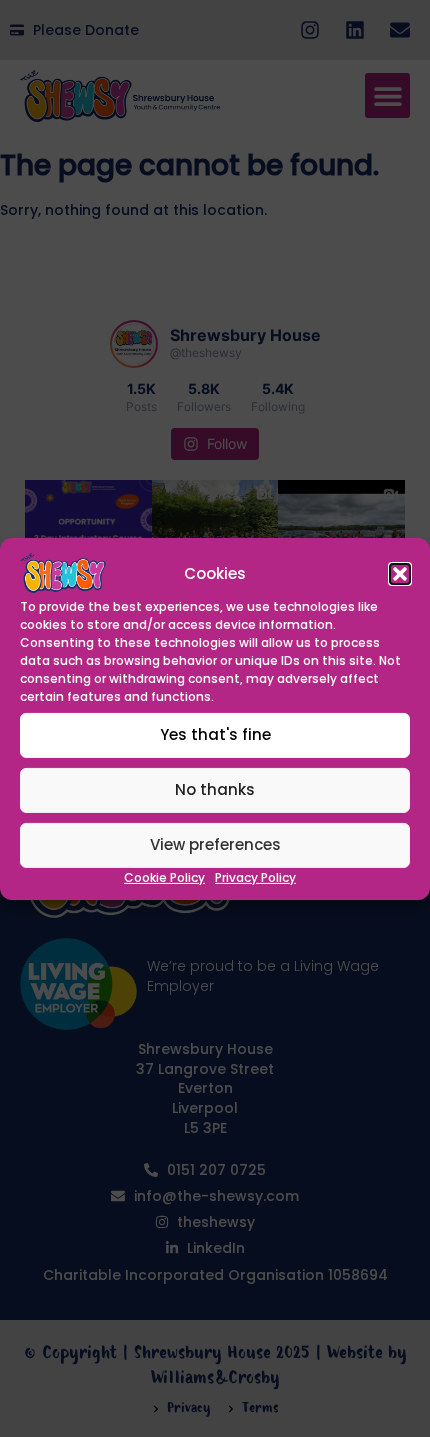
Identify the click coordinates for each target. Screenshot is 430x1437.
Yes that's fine (215, 734)
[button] (400, 574)
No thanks (215, 789)
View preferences (215, 844)
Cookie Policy (164, 877)
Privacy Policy (255, 877)
